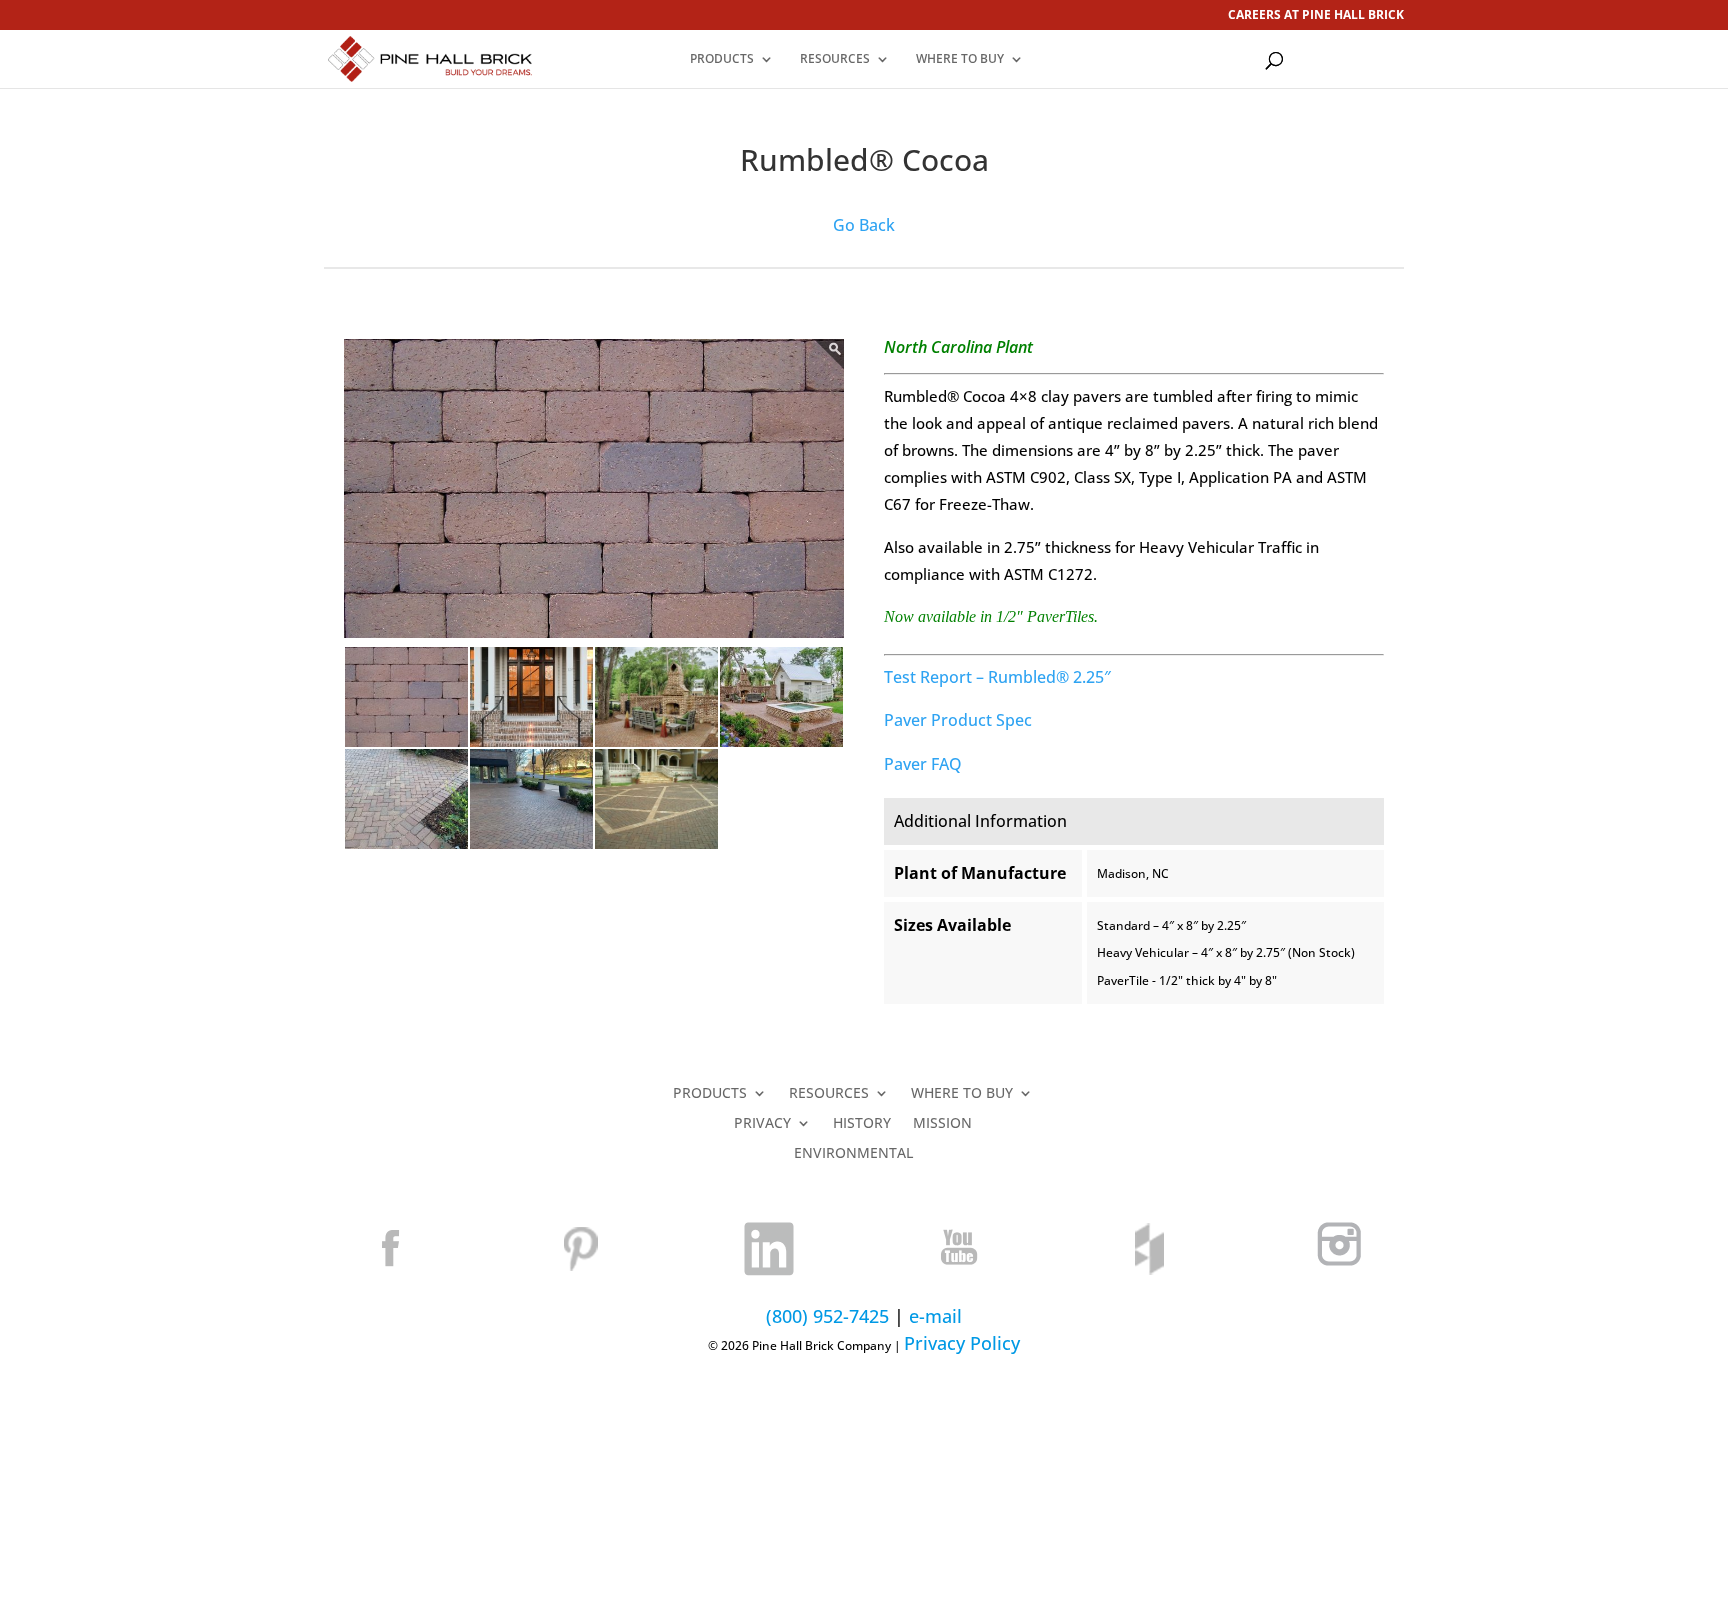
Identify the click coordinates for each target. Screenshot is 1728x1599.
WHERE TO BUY (960, 59)
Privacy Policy (962, 1343)
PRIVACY (762, 1124)
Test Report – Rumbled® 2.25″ (997, 677)
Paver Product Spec (958, 720)
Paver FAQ (923, 764)
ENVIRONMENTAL (853, 1154)
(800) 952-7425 (827, 1316)
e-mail (935, 1316)
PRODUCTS (722, 59)
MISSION (942, 1124)
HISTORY (862, 1124)
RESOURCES (835, 59)
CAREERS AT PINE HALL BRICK (1316, 16)
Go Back (864, 225)
